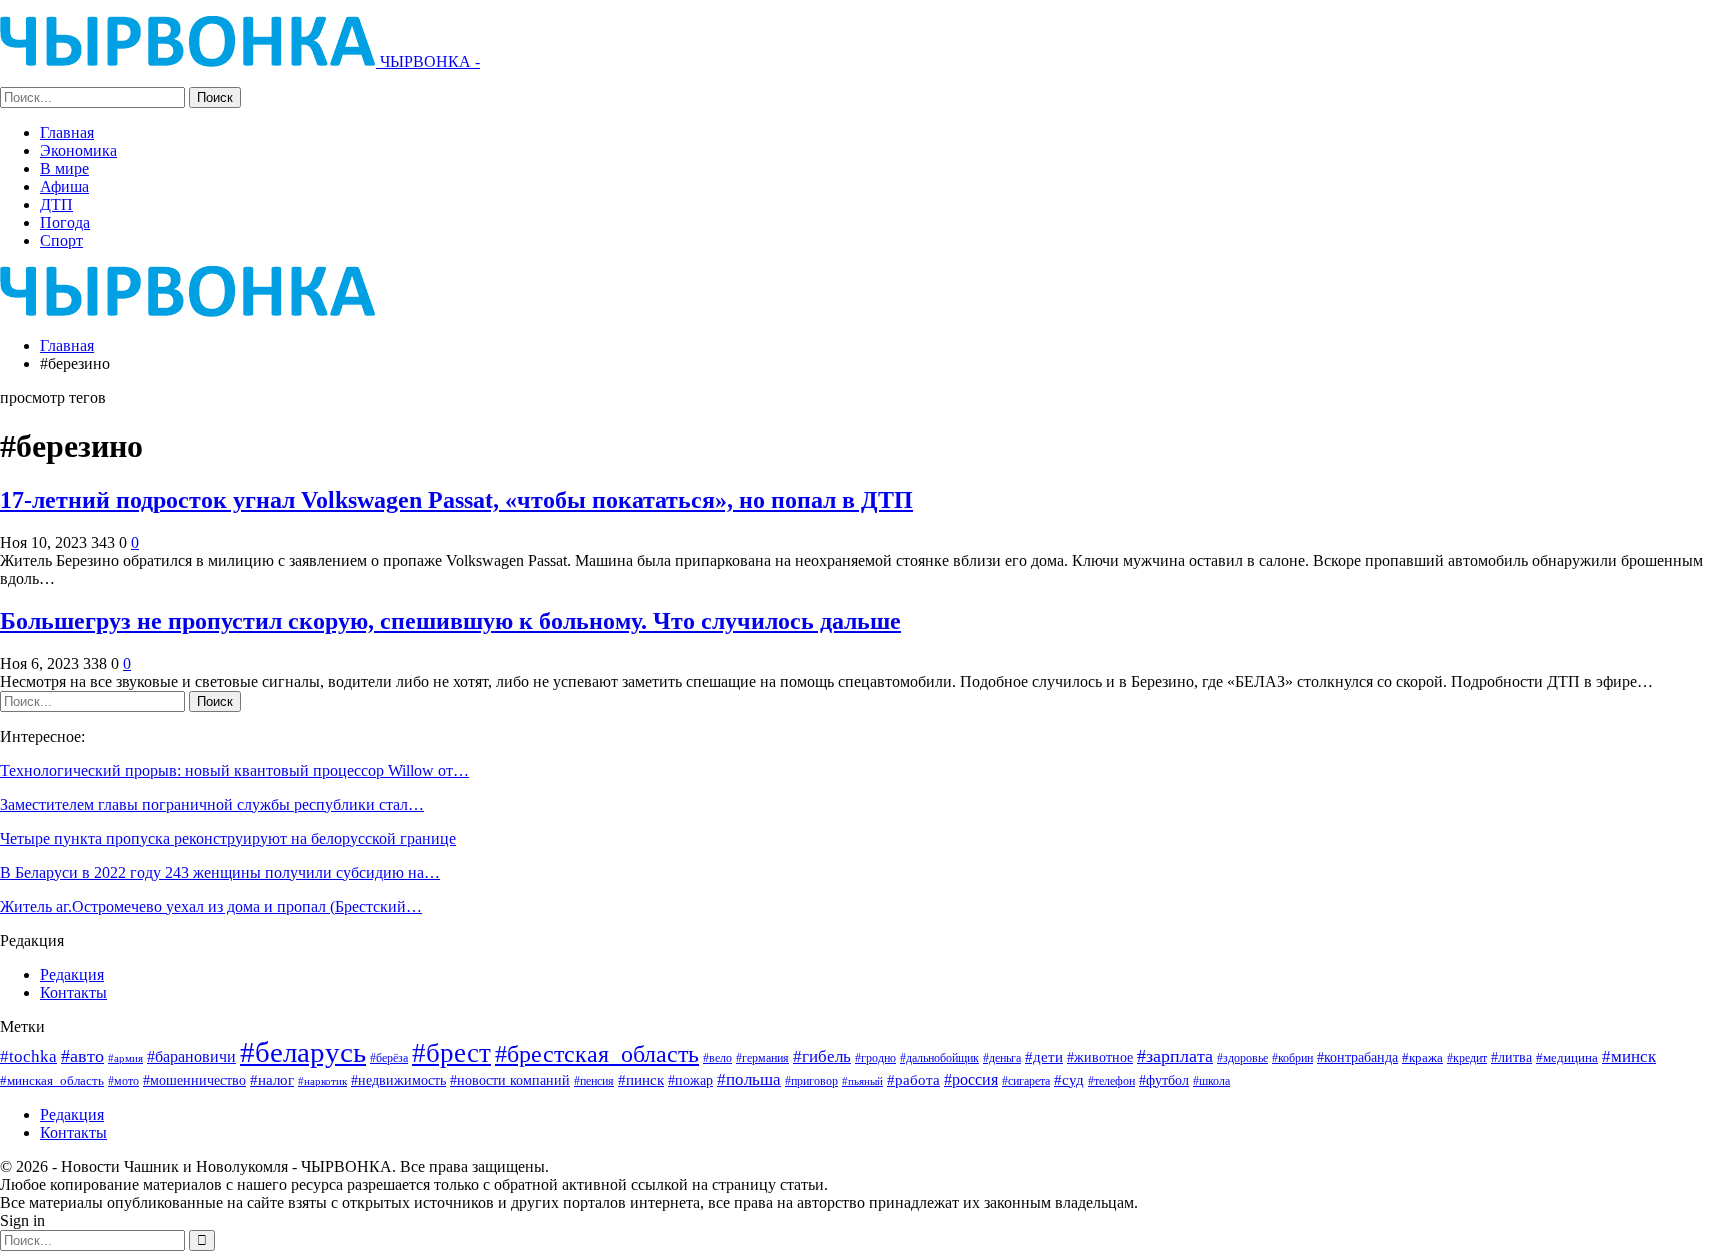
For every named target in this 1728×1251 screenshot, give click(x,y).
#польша (749, 1079)
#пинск (641, 1080)
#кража (1422, 1057)
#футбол (1164, 1080)
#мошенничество (194, 1080)
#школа (1211, 1081)
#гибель (822, 1056)
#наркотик (322, 1081)
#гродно (875, 1058)
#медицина (1567, 1058)
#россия (971, 1079)
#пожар (690, 1080)
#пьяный (862, 1081)
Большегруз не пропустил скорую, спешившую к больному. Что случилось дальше (450, 621)
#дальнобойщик (939, 1058)
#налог (272, 1080)
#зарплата (1175, 1056)
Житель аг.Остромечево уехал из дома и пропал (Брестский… (211, 906)
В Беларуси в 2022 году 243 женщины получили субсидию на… (220, 872)
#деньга (1002, 1058)
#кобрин (1292, 1058)
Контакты (73, 992)
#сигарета (1026, 1081)
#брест (451, 1053)
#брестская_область (597, 1053)
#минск (1629, 1056)
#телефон (1111, 1081)
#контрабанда (1357, 1057)
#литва (1511, 1057)
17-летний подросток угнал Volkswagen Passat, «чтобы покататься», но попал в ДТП (456, 500)
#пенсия (594, 1081)
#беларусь (303, 1052)
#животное (1100, 1057)
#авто (82, 1056)
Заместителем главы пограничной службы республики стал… (212, 804)
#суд (1069, 1080)
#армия (125, 1058)
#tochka (28, 1056)
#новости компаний (510, 1080)
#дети (1044, 1057)
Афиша (64, 186)
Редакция (72, 974)
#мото (123, 1081)
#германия (762, 1058)
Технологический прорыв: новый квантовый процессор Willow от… (234, 770)
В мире (64, 168)
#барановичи (191, 1056)
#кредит (1467, 1058)
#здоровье (1242, 1058)
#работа (913, 1080)
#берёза (389, 1058)
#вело (717, 1058)
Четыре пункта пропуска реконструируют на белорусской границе (228, 838)
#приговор (811, 1081)
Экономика (78, 150)
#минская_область (52, 1080)
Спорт (61, 240)
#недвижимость (398, 1080)
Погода (65, 222)
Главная (67, 132)
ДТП (56, 204)
